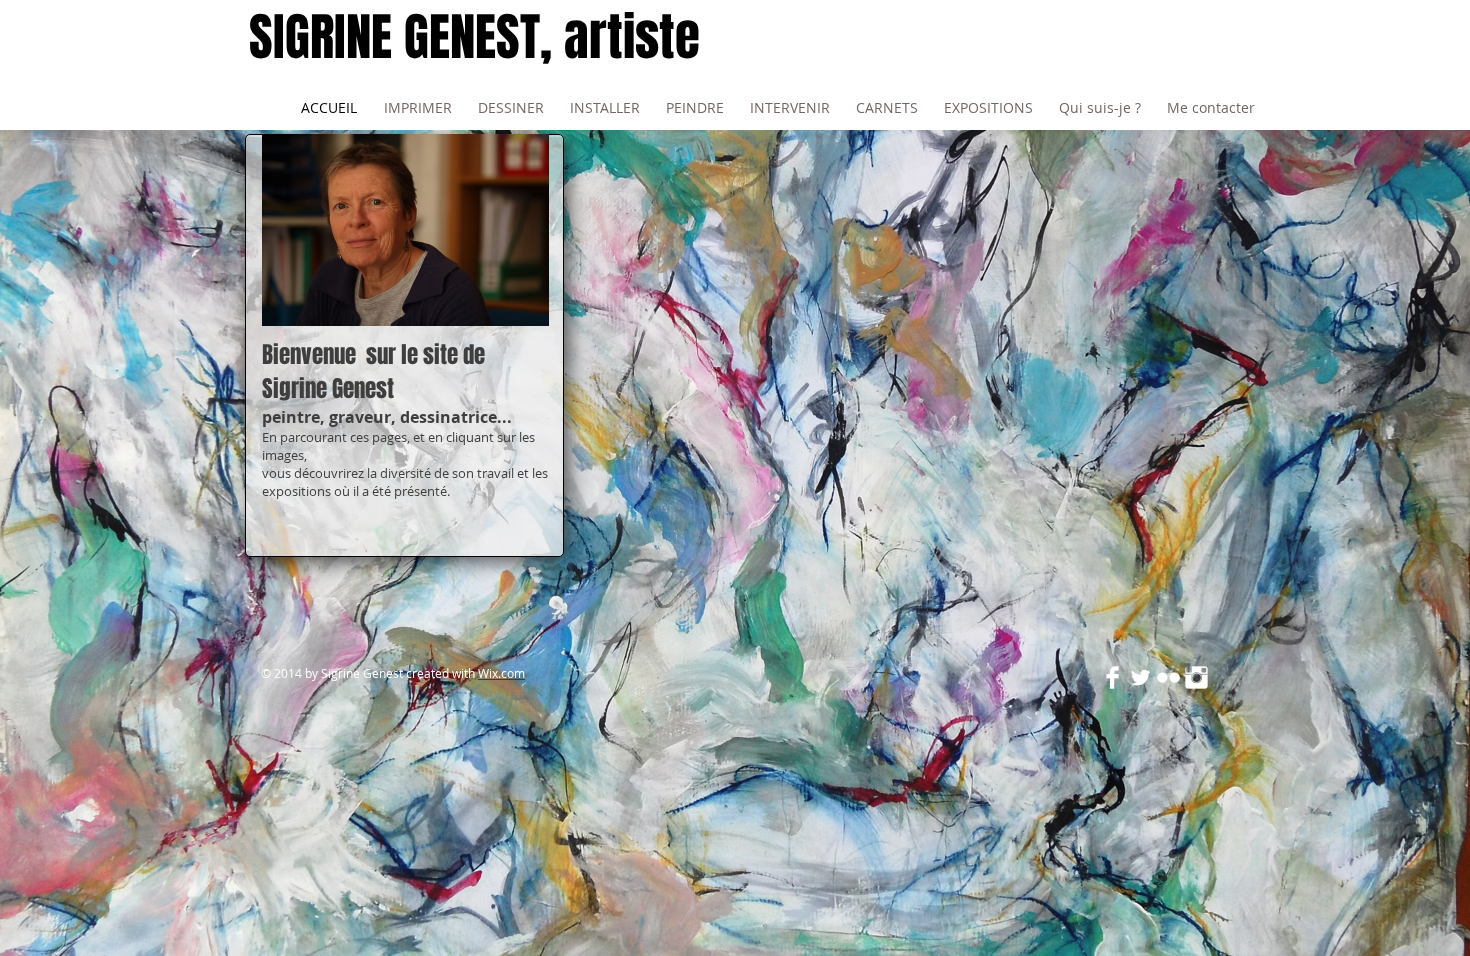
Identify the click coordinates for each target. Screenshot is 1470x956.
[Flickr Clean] (1168, 677)
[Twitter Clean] (1140, 677)
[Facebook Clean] (1112, 677)
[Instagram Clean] (1196, 677)
